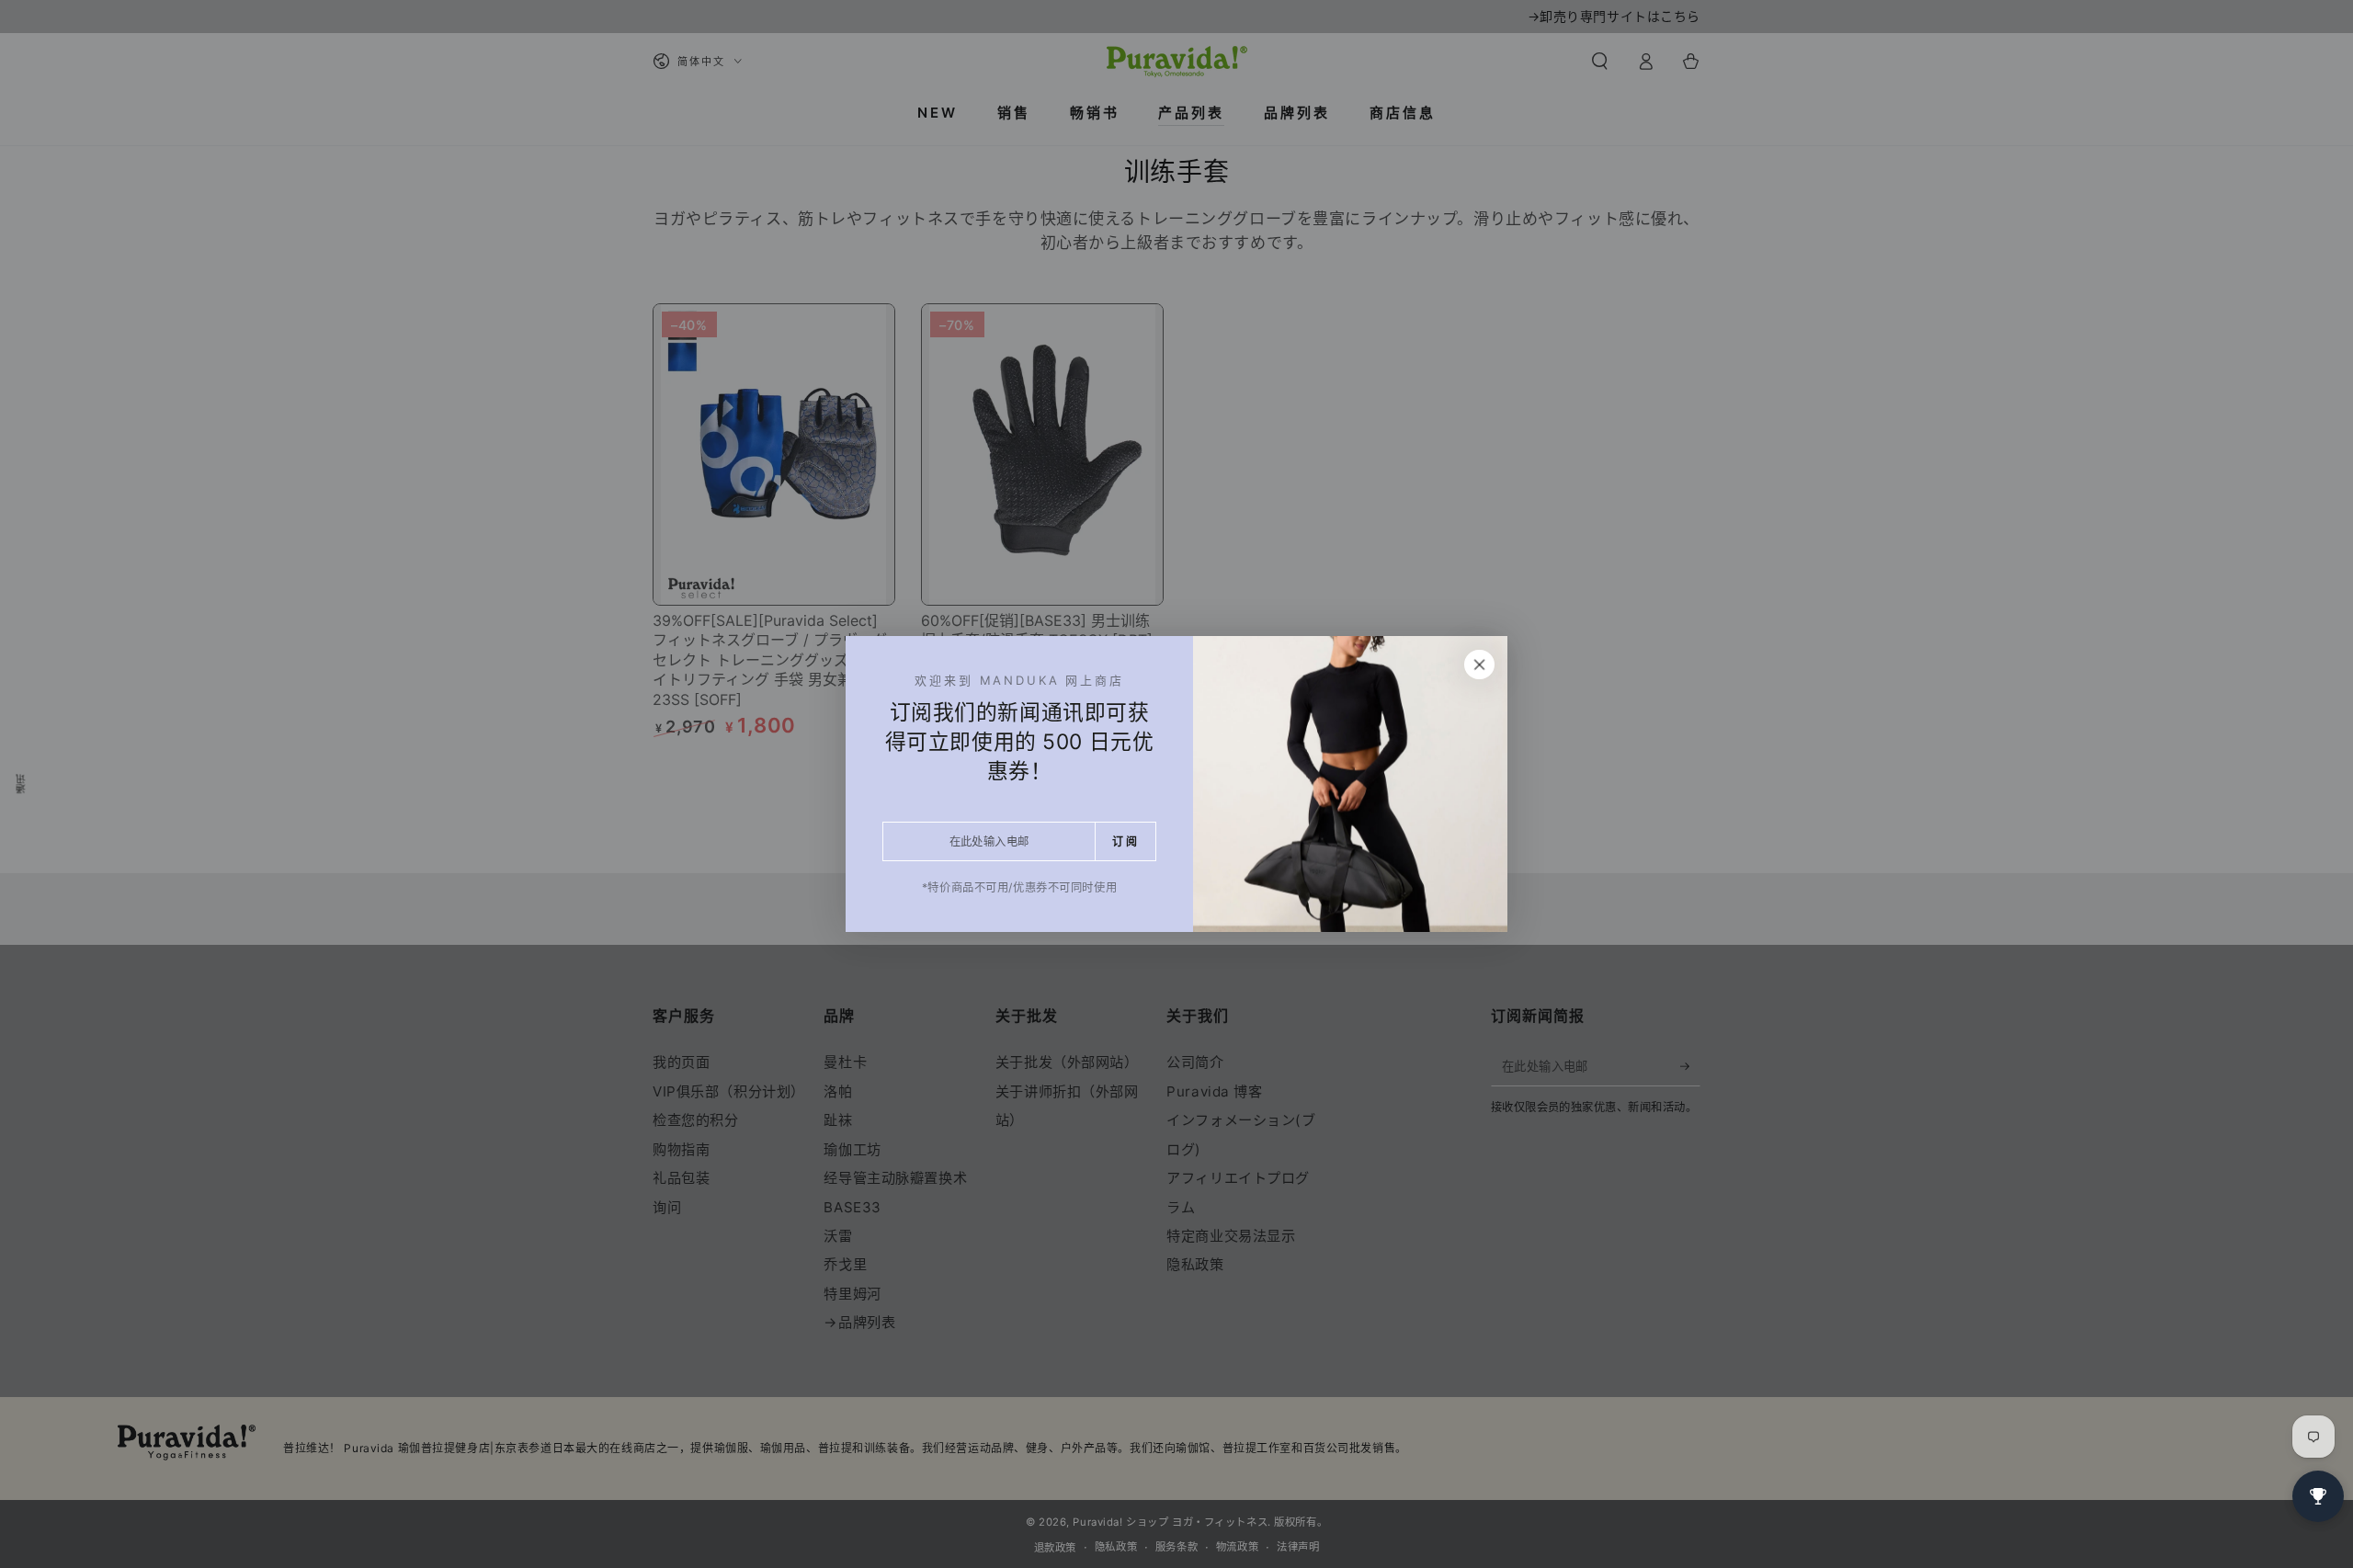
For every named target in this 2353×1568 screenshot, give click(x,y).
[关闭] (1480, 665)
